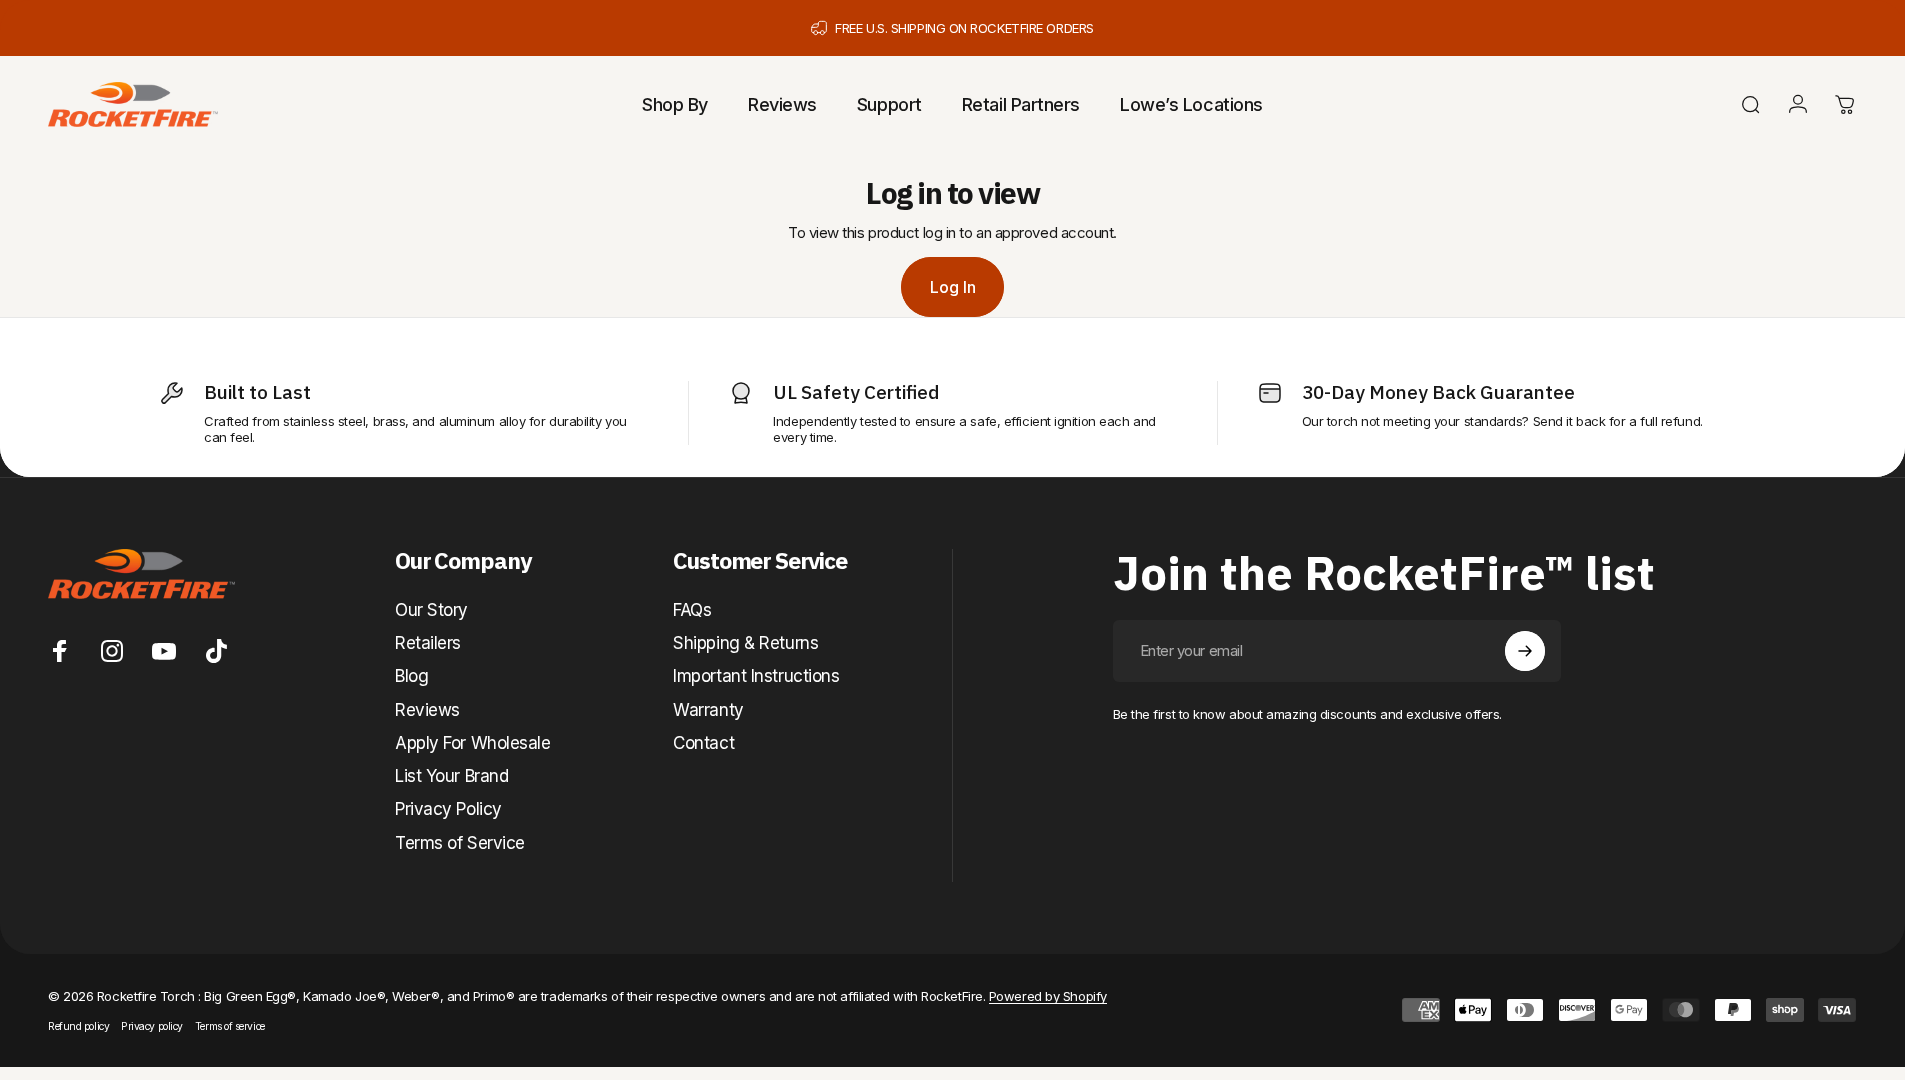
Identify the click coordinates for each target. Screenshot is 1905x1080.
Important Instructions (756, 676)
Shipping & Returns (745, 643)
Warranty (708, 710)
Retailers (428, 643)
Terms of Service (460, 843)
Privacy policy (152, 1026)
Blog (411, 676)
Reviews (427, 710)
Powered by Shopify (1048, 996)
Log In (953, 287)
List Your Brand (451, 776)
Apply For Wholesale (472, 743)
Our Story (431, 610)
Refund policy (78, 1026)
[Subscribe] (1525, 651)
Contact (703, 743)
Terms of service (230, 1026)
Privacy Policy (448, 809)
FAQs (692, 610)
